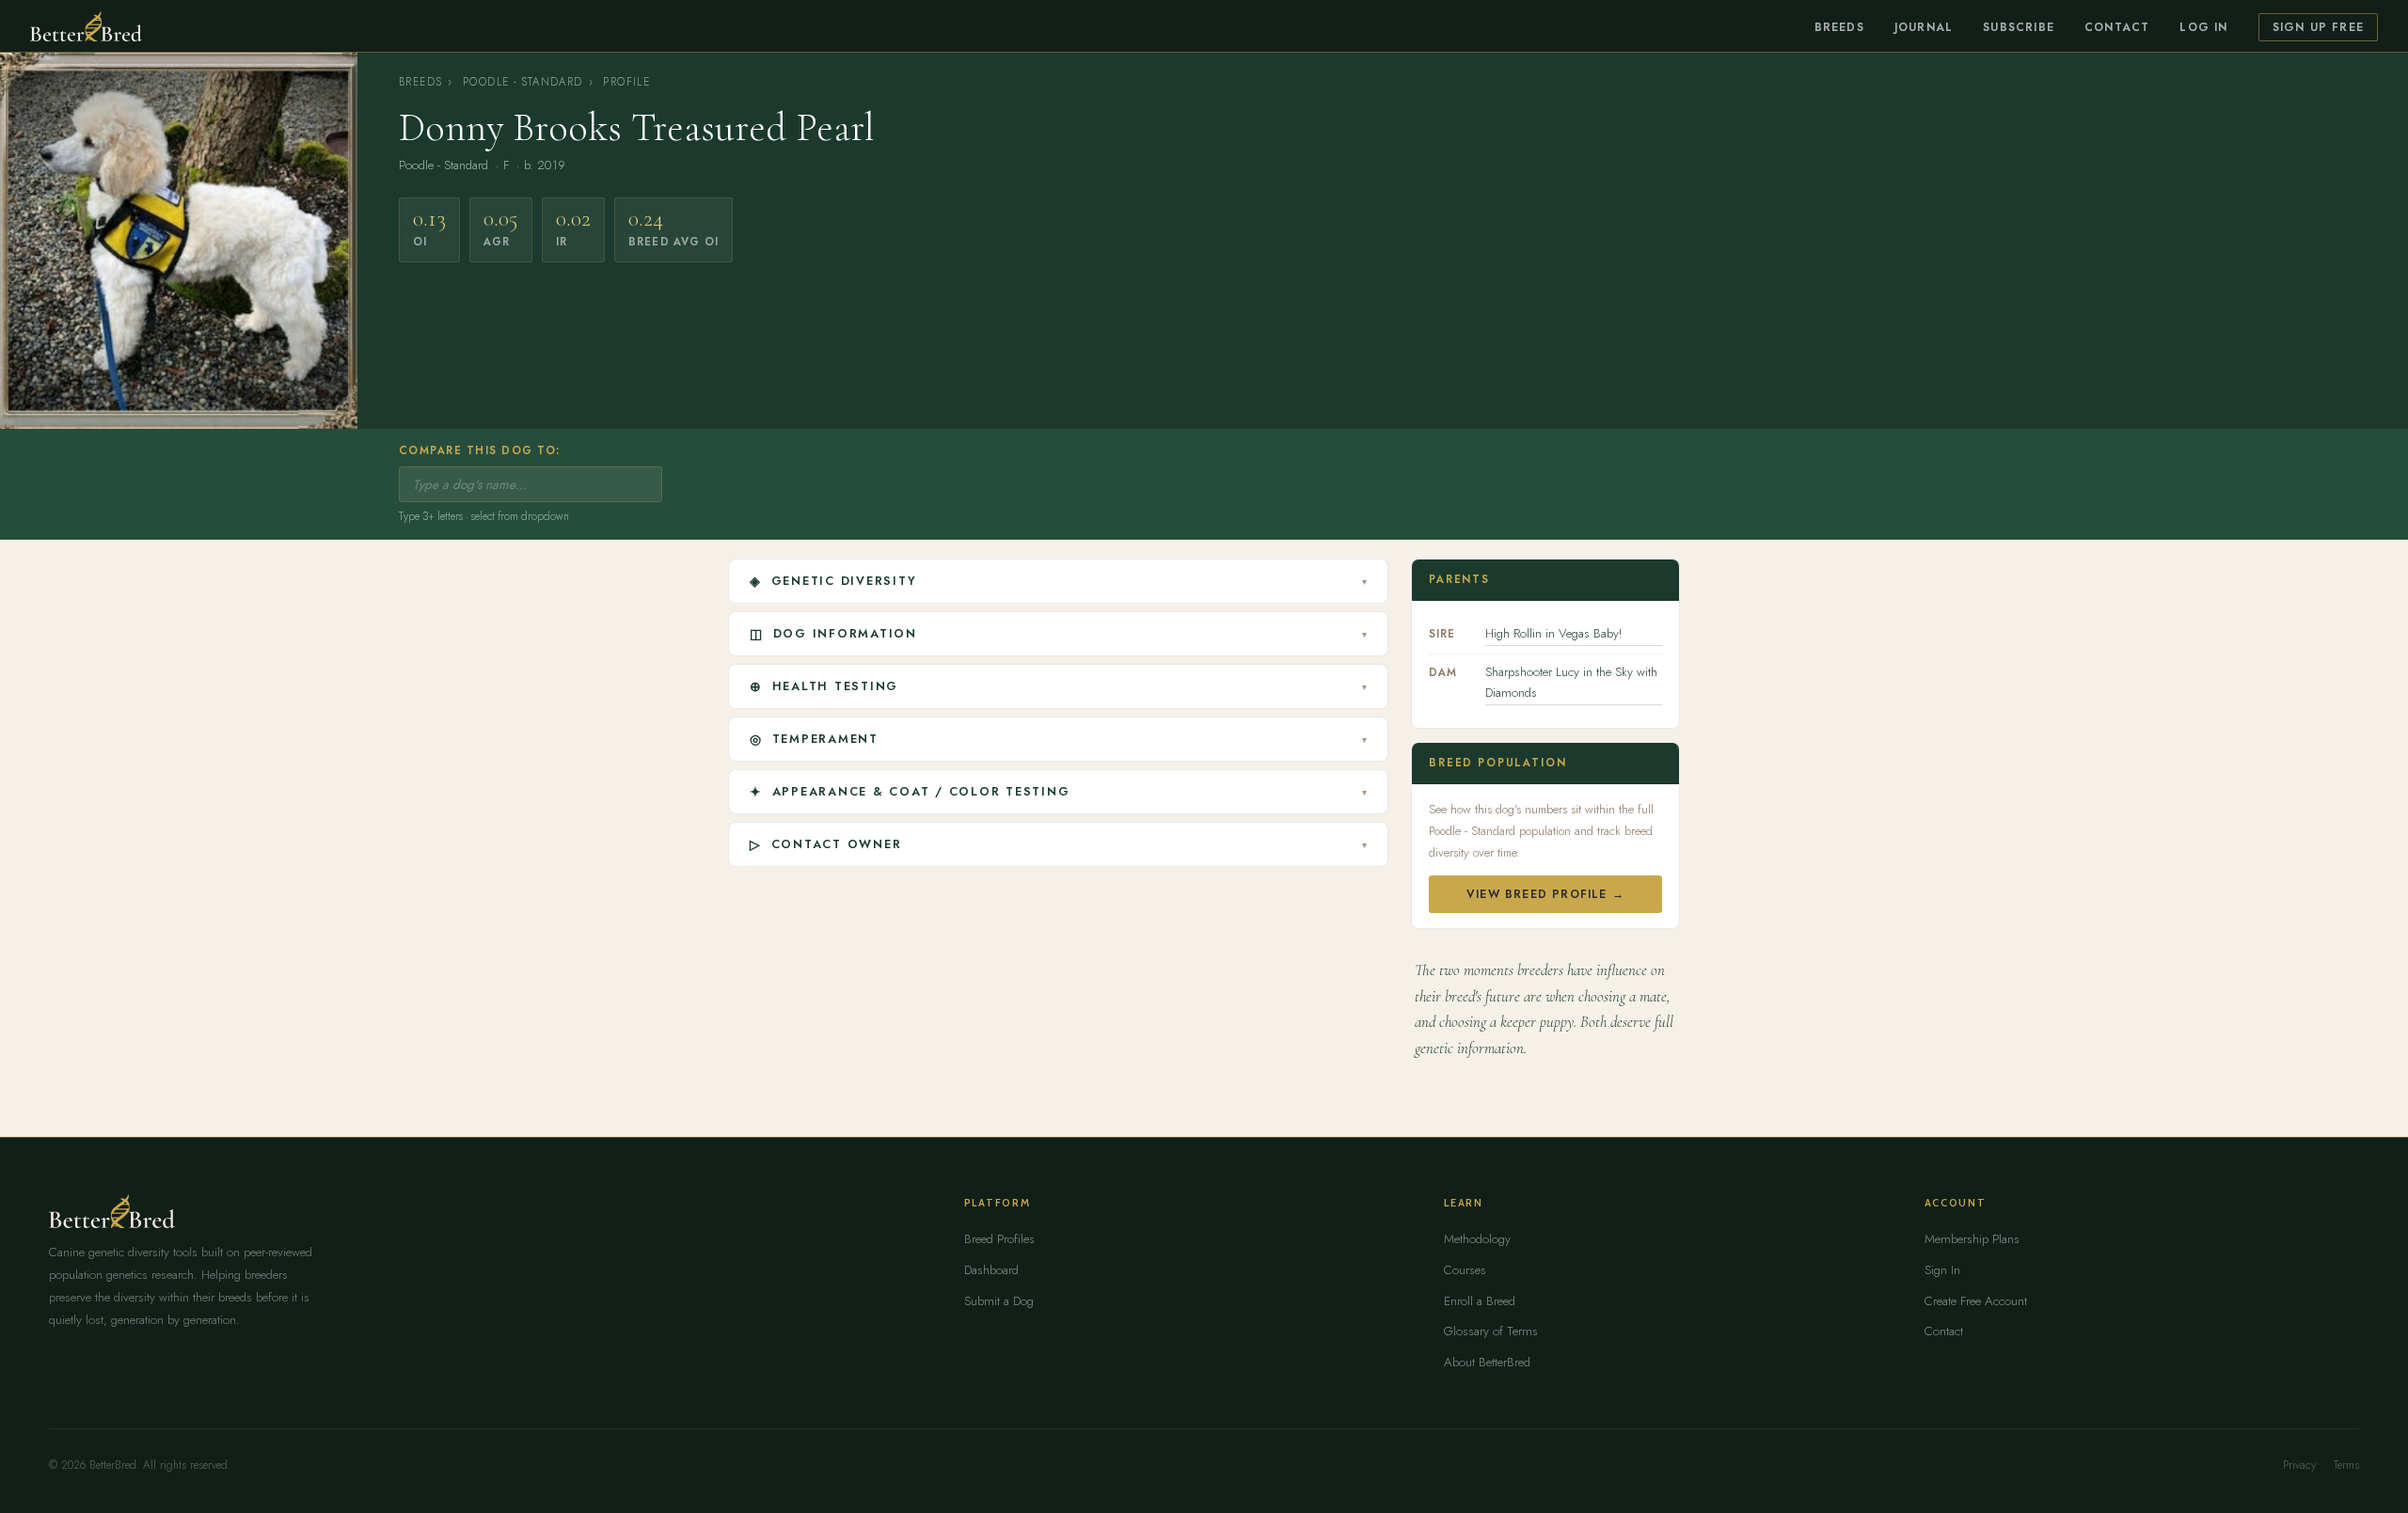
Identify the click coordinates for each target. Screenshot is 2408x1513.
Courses (1465, 1270)
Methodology (1477, 1239)
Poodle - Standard (523, 82)
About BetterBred (1487, 1362)
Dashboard (991, 1270)
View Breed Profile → (1545, 894)
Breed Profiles (999, 1239)
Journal (1924, 27)
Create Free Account (1976, 1301)
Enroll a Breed (1480, 1301)
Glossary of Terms (1491, 1331)
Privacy (2299, 1465)
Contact (2117, 27)
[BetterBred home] (86, 26)
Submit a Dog (999, 1301)
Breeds (1839, 27)
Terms (2346, 1465)
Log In (2203, 27)
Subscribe (2019, 27)
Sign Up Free (2318, 27)
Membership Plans (1972, 1239)
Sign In (1942, 1270)
